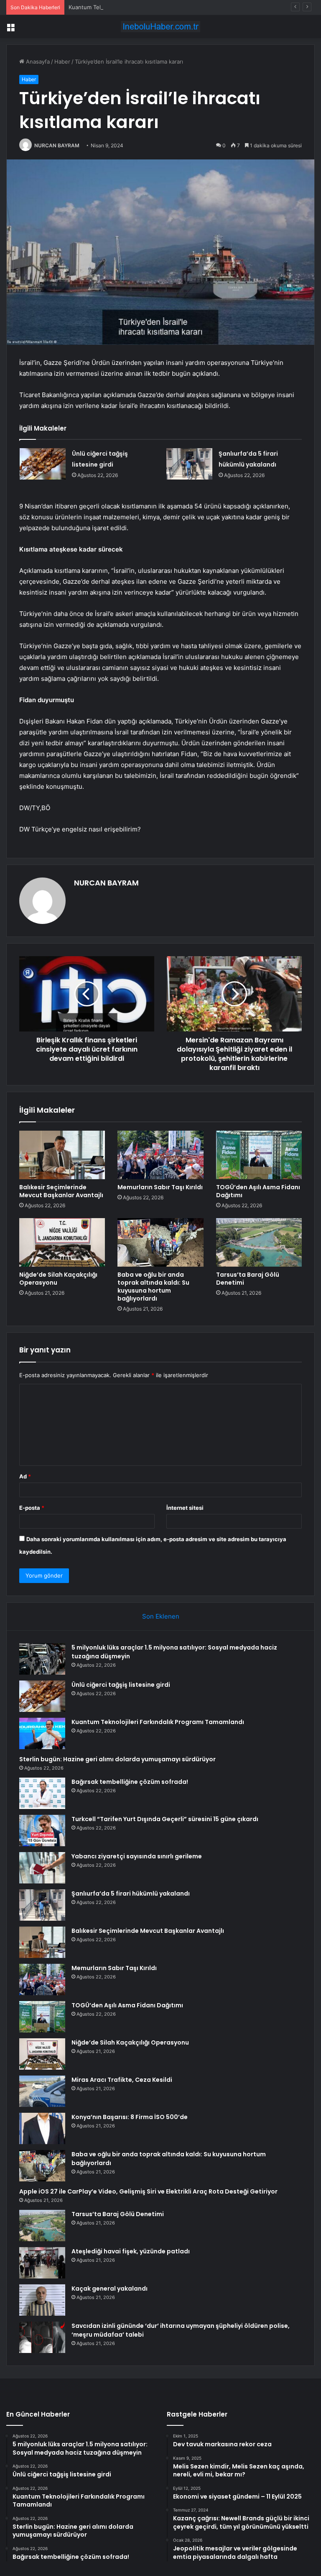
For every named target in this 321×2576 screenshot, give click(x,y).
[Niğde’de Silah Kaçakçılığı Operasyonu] (62, 1242)
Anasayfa (37, 62)
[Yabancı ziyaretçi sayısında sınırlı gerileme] (42, 1868)
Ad (25, 1476)
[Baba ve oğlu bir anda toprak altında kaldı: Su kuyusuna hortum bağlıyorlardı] (160, 1242)
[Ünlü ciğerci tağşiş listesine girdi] (43, 464)
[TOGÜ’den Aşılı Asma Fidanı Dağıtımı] (259, 1155)
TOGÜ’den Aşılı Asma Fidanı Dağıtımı (258, 1191)
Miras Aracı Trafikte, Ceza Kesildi (122, 2080)
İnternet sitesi (185, 1508)
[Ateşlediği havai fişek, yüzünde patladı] (42, 2263)
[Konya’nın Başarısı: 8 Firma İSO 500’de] (42, 2128)
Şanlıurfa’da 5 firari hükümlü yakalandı (131, 1894)
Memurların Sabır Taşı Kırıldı (160, 1187)
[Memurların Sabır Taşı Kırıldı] (160, 1155)
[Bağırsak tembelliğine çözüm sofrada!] (42, 1793)
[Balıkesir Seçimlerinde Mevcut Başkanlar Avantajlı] (62, 1155)
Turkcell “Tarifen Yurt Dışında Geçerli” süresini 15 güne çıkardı (165, 1819)
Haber (62, 62)
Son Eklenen (161, 1616)
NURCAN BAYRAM (57, 145)
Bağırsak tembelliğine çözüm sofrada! (130, 1782)
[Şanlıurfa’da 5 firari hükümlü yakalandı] (189, 464)
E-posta (32, 1508)
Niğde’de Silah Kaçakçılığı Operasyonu (58, 1279)
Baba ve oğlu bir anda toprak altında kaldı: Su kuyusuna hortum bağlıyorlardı (153, 1287)
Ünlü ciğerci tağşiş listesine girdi (121, 1685)
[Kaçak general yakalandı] (42, 2300)
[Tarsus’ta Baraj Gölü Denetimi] (259, 1242)
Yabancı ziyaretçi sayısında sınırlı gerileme (137, 1856)
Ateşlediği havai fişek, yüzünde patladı (131, 2251)
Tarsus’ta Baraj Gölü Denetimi (248, 1279)
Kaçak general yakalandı (110, 2289)
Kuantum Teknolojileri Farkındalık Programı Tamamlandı (139, 7)
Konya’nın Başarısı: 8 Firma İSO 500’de (130, 2117)
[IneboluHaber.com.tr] (160, 27)
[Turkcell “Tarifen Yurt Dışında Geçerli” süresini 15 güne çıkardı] (42, 1831)
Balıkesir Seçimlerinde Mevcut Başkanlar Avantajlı (61, 1191)
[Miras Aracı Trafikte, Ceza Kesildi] (42, 2091)
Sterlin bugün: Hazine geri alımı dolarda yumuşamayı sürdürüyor (117, 1759)
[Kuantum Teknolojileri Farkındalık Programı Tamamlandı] (42, 1733)
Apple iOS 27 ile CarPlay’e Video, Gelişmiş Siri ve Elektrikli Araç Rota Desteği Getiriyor (148, 2191)
